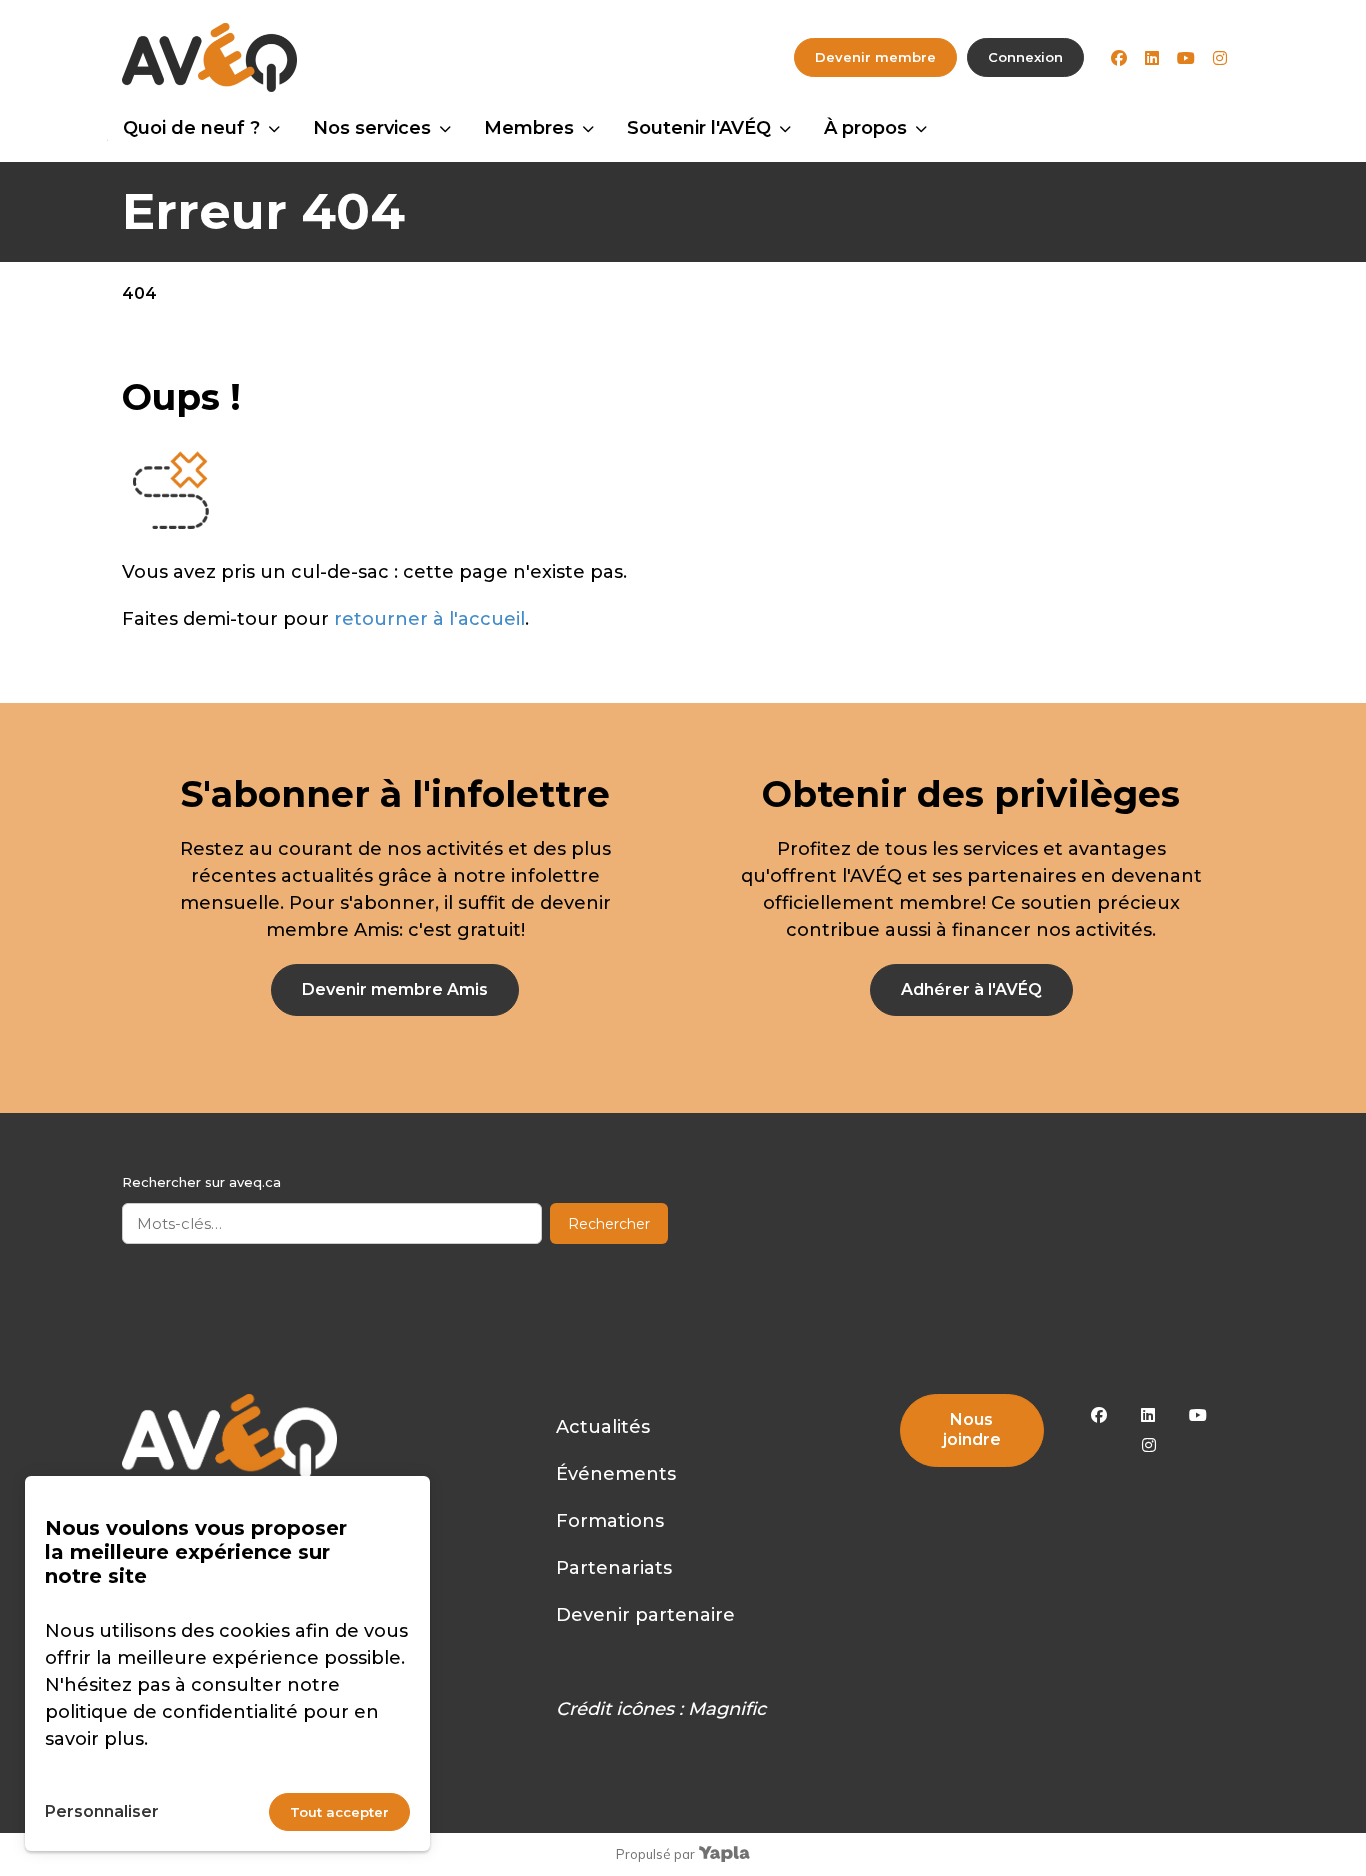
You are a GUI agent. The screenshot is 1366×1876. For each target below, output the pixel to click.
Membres (529, 128)
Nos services (372, 128)
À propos (865, 128)
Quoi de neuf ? (191, 128)
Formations (610, 1521)
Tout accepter (339, 1812)
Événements (616, 1474)
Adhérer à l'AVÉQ (971, 989)
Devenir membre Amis (395, 989)
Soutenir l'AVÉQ (699, 128)
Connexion (1025, 57)
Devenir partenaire (645, 1615)
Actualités (603, 1427)
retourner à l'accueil (429, 619)
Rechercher (609, 1224)
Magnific (727, 1709)
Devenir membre (875, 57)
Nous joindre (972, 1429)
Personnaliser (102, 1811)
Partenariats (614, 1568)
